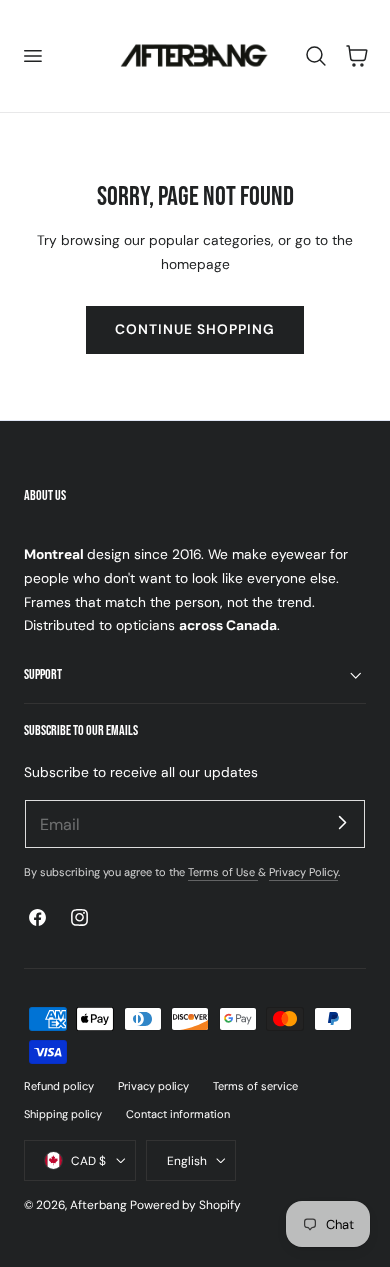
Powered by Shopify (185, 1205)
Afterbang (98, 1205)
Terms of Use (223, 872)
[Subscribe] (342, 823)
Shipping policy (63, 1114)
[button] (32, 56)
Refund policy (59, 1086)
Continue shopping (195, 329)
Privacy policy (153, 1086)
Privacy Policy (303, 872)
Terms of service (255, 1086)
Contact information (178, 1114)
